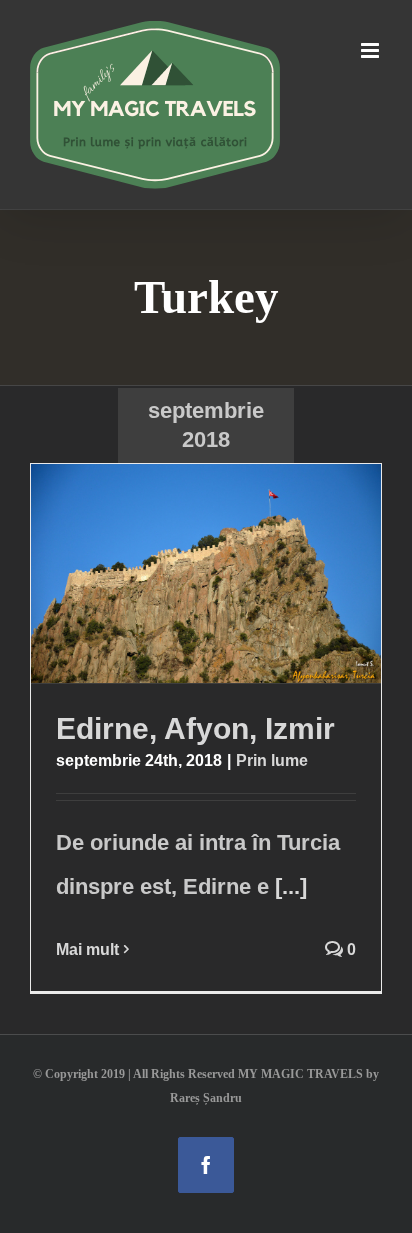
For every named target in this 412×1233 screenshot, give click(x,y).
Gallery (245, 573)
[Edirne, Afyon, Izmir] (206, 573)
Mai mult (87, 949)
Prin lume (272, 760)
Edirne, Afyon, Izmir (168, 573)
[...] (291, 886)
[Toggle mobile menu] (371, 50)
